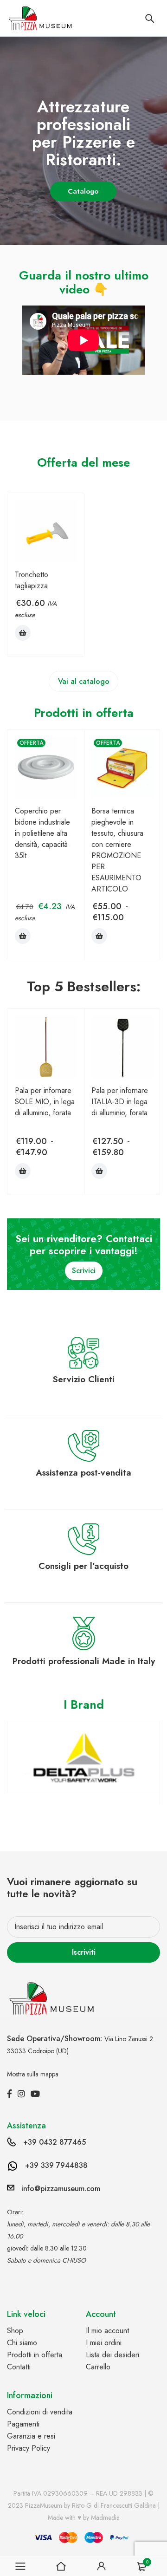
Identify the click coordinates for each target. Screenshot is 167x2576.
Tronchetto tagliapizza (32, 580)
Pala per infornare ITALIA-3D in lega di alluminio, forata (120, 1102)
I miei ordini (104, 2343)
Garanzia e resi (31, 2436)
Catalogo (84, 191)
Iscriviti (84, 1952)
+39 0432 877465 (55, 2142)
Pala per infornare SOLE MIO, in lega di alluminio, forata (45, 1102)
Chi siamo (22, 2343)
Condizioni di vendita (40, 2412)
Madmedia (105, 2517)
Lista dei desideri (112, 2355)
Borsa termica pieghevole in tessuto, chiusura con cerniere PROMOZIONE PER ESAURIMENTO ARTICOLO (117, 850)
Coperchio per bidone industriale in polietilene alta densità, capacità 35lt (42, 833)
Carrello (98, 2367)
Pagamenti (23, 2424)
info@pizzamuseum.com (61, 2189)
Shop (15, 2331)
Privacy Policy (29, 2448)
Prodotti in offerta (35, 2355)
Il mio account (107, 2331)
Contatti (19, 2367)
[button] (23, 633)
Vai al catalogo (84, 681)
